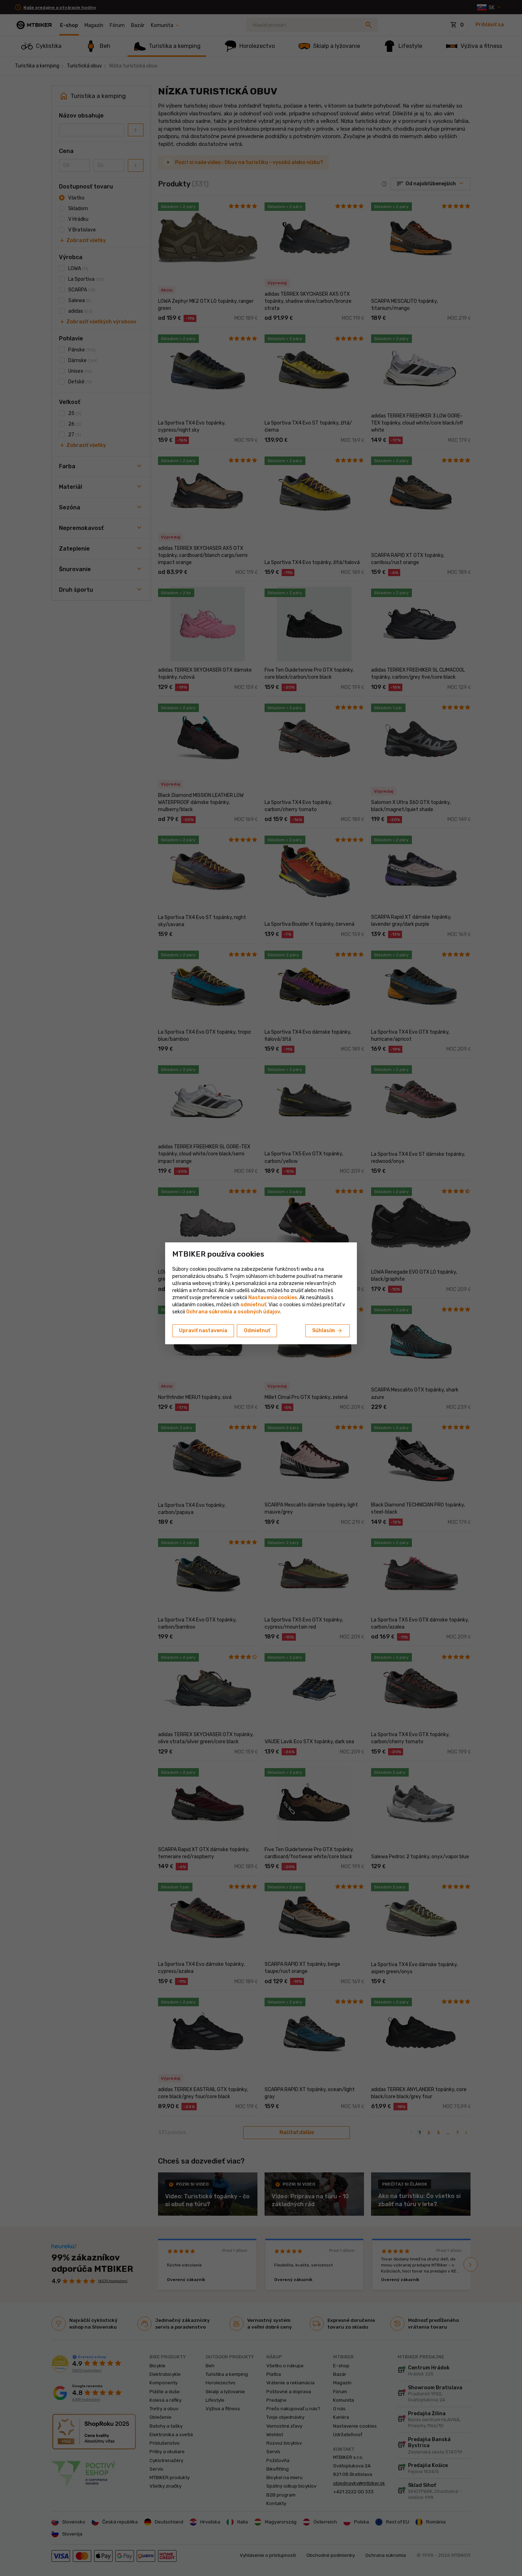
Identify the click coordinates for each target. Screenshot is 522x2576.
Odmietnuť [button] (257, 1331)
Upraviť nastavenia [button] (203, 1331)
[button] (253, 1305)
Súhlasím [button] (328, 1331)
